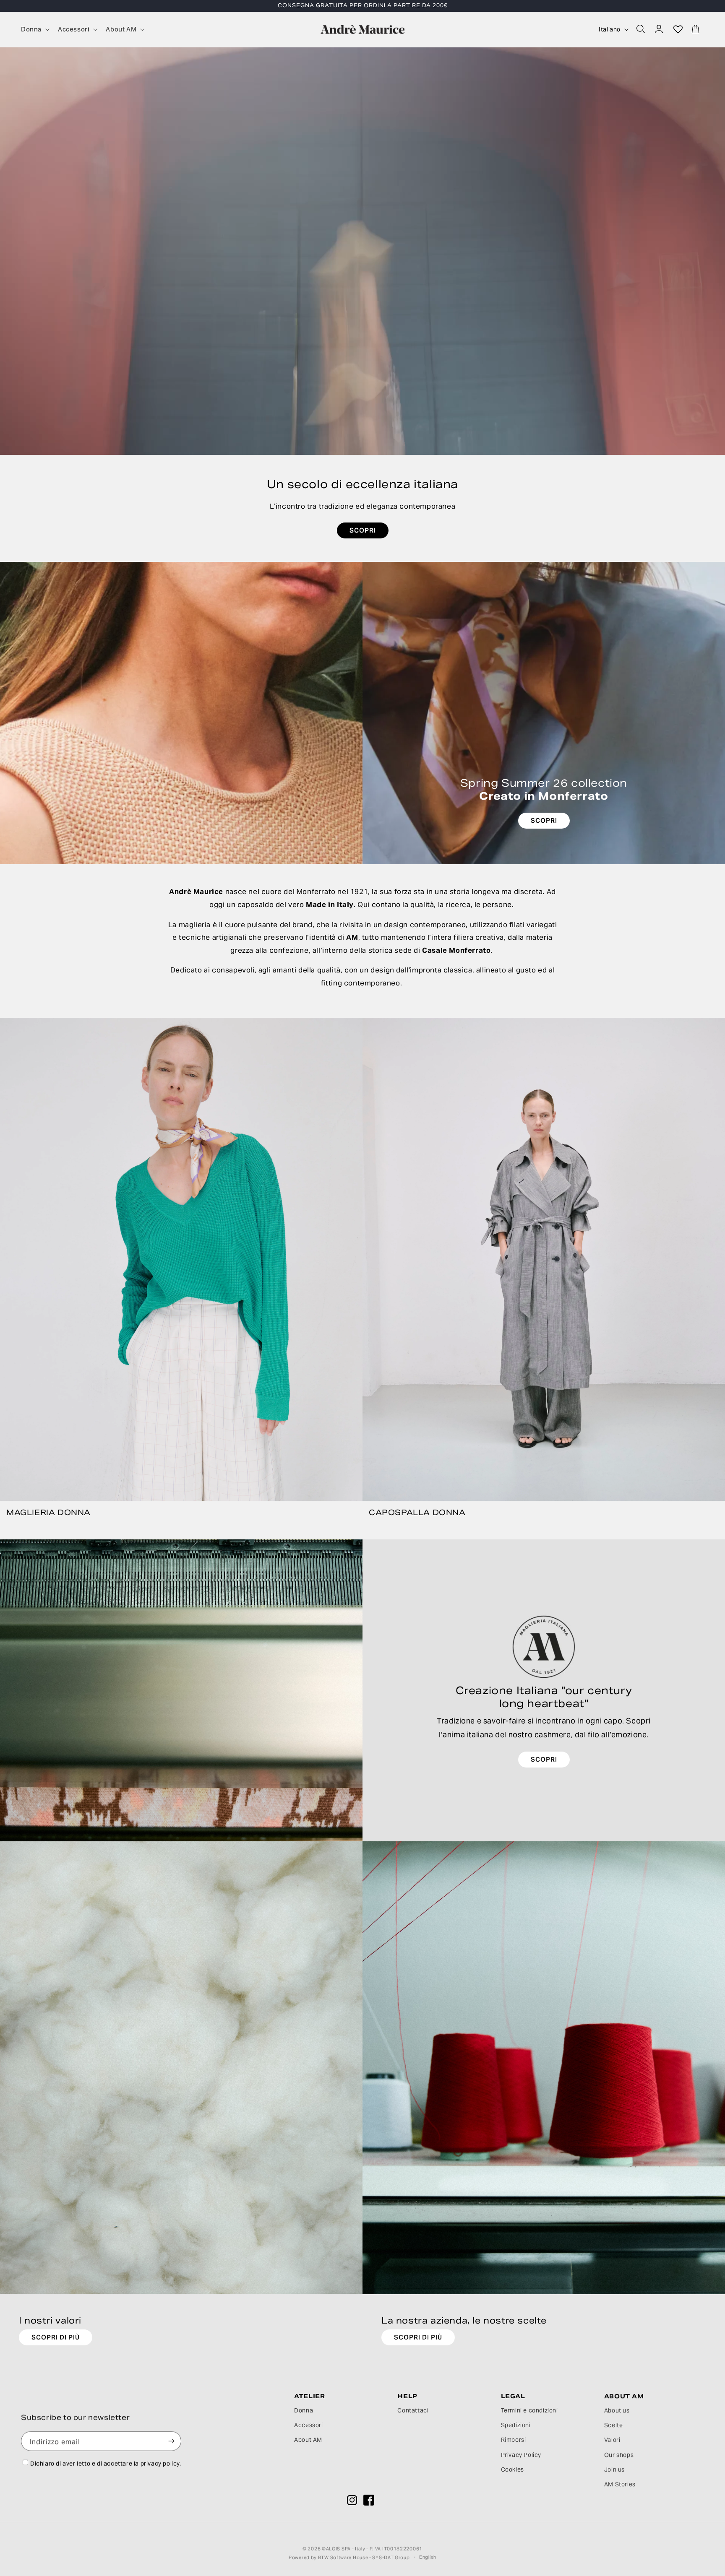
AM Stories (620, 2484)
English (428, 2556)
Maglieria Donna (48, 1512)
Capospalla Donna (417, 1512)
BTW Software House (343, 2557)
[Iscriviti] (172, 2441)
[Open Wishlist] (678, 29)
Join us (614, 2469)
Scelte (614, 2425)
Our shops (619, 2455)
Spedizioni (516, 2425)
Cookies (512, 2469)
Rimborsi (514, 2440)
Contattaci (413, 2410)
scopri (363, 530)
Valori (612, 2440)
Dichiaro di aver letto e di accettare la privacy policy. (106, 2463)
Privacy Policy (521, 2455)
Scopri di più (56, 2337)
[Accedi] (660, 29)
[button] (34, 29)
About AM (308, 2440)
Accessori (308, 2425)
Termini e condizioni (529, 2410)
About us (617, 2410)
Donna (304, 2410)
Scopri (544, 1759)
